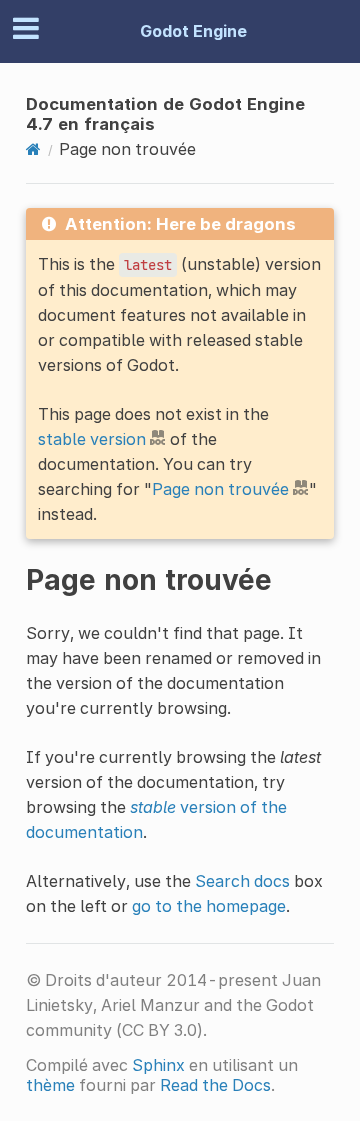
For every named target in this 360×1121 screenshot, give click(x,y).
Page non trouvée (220, 489)
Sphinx (158, 1065)
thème (50, 1085)
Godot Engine (193, 31)
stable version (92, 439)
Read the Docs (215, 1085)
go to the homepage (209, 906)
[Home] (33, 149)
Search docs (242, 881)
